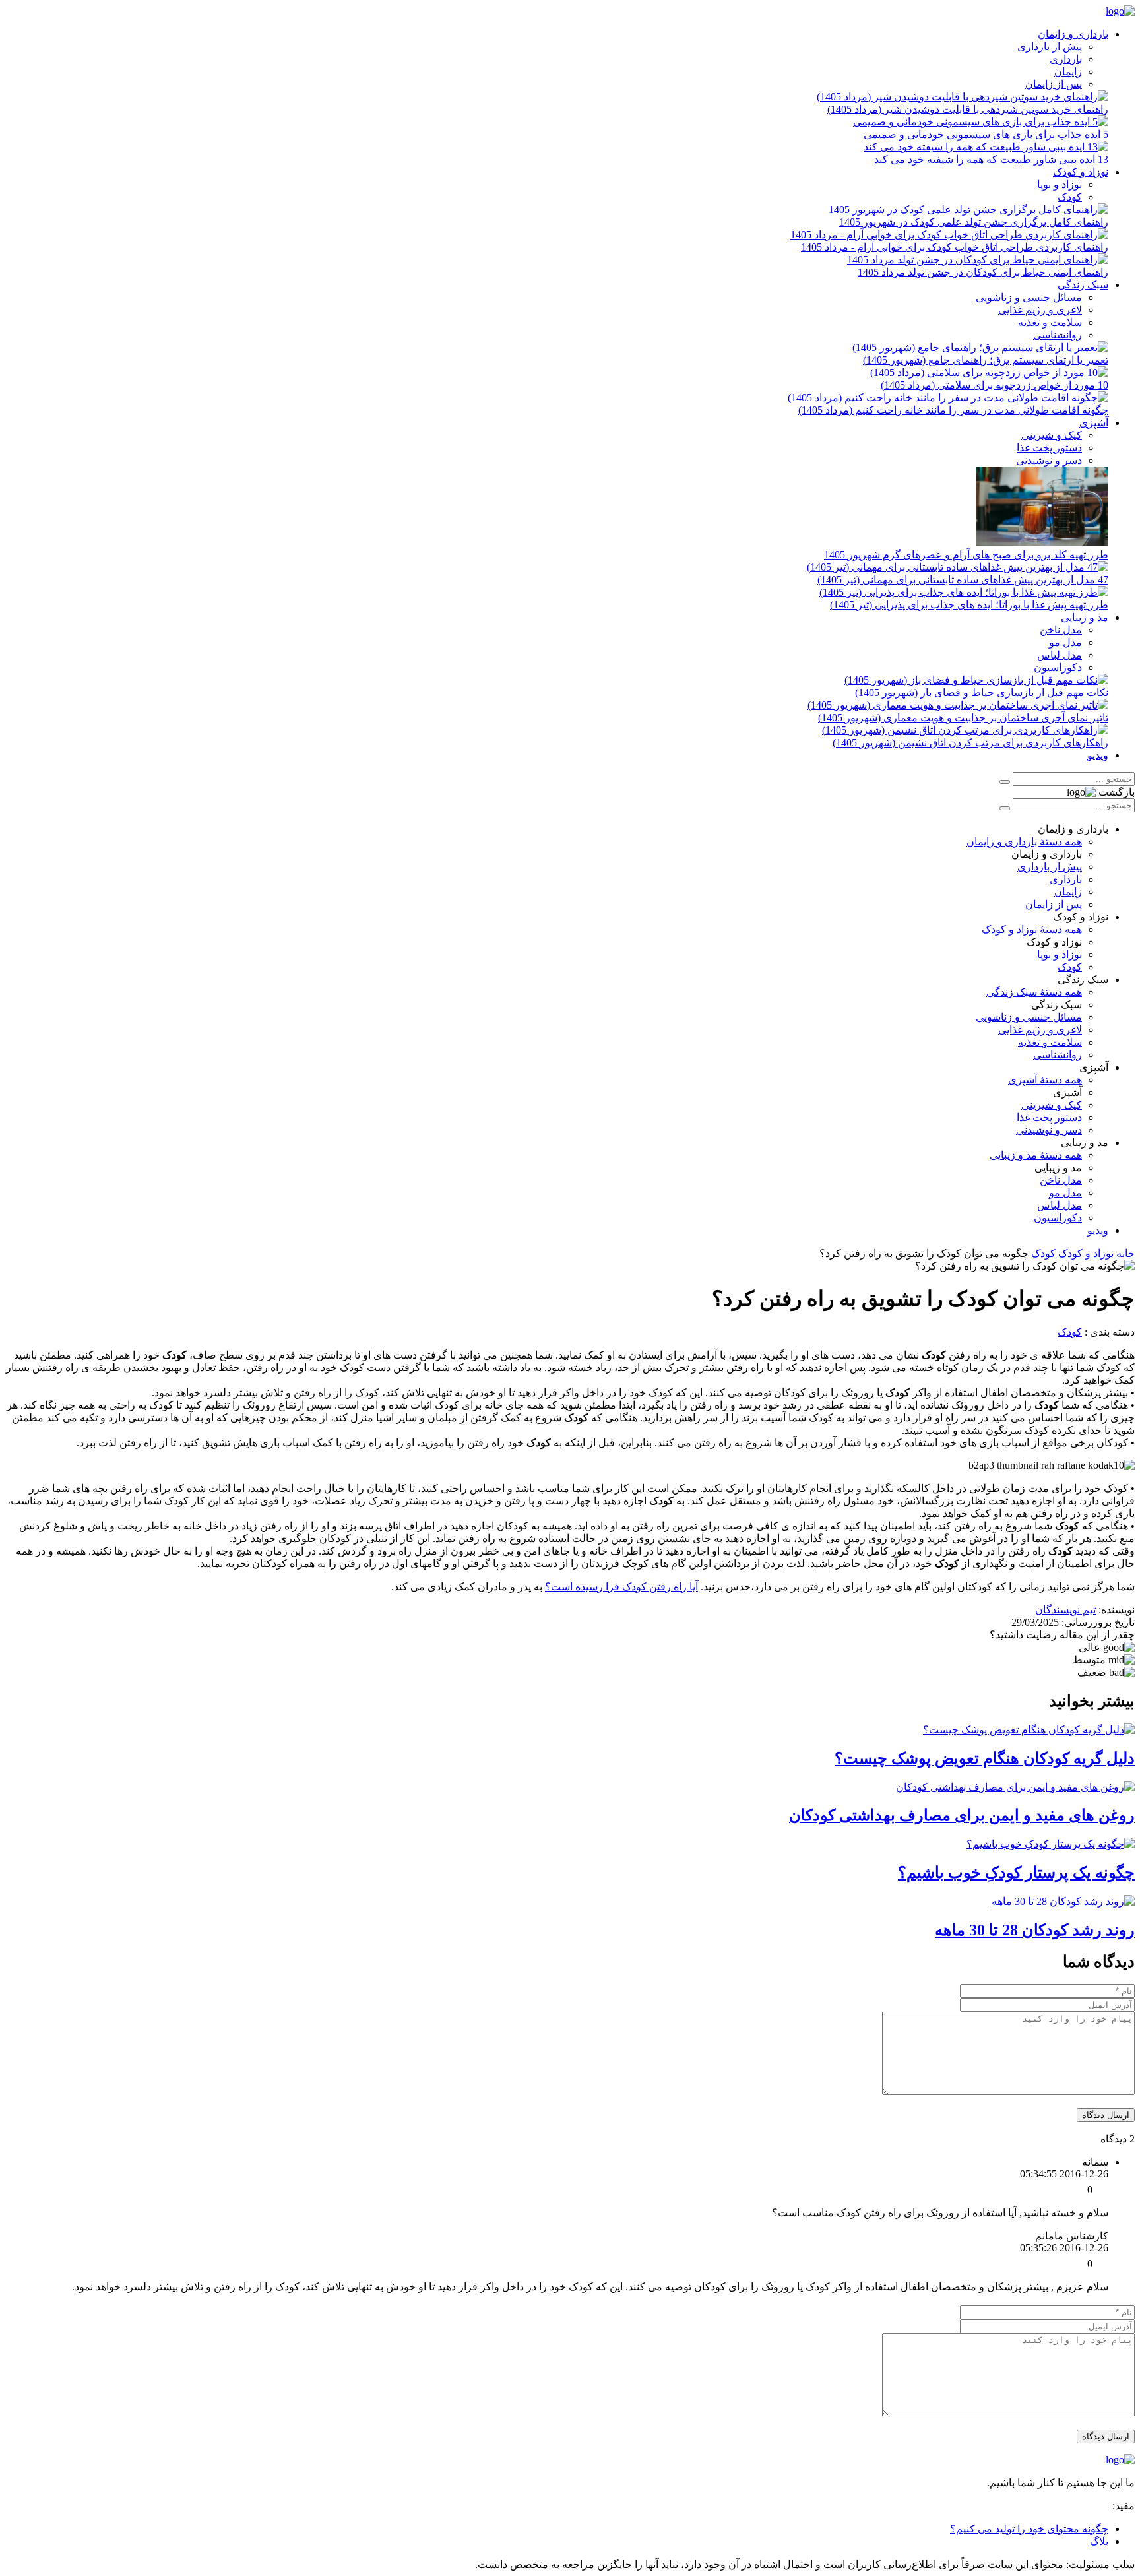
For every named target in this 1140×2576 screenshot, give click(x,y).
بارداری (1066, 59)
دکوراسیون (1058, 667)
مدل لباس (1060, 655)
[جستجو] (1005, 782)
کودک (1070, 197)
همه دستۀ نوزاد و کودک (1032, 929)
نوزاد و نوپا (1060, 184)
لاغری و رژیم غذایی (1040, 310)
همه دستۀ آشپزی (1045, 1080)
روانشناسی (1058, 335)
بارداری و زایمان (1073, 34)
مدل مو (1065, 642)
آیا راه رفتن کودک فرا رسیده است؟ (621, 1587)
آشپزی (1094, 423)
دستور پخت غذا (1049, 448)
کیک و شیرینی (1052, 435)
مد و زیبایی (1085, 617)
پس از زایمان (1054, 84)
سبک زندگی (1083, 285)
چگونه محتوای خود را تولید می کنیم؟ (1029, 2529)
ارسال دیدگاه (1106, 2115)
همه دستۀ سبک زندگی (1034, 992)
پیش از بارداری (1050, 47)
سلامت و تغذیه (1050, 322)
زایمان (1068, 72)
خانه (1125, 1253)
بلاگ (1099, 2541)
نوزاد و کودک (1081, 172)
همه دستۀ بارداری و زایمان (1024, 842)
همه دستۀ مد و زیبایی (1036, 1155)
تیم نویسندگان (1065, 1610)
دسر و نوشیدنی (1049, 460)
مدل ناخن (1061, 630)
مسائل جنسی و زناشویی (1029, 297)
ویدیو (1098, 755)
